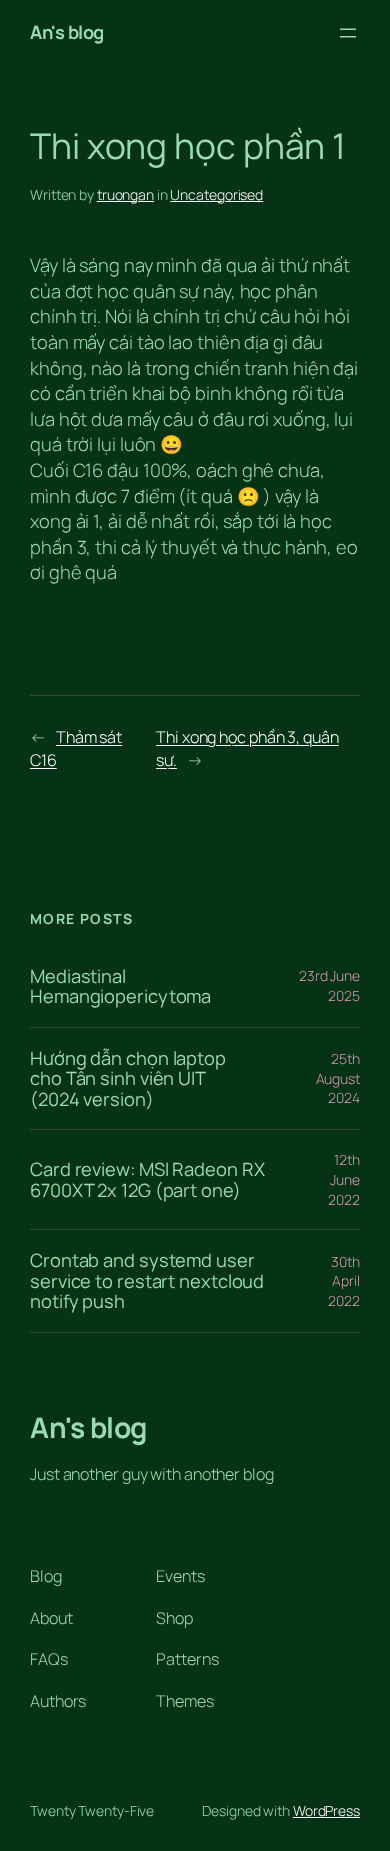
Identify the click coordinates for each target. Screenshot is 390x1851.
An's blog (67, 32)
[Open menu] (348, 33)
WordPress (326, 1810)
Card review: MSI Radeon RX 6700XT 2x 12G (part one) (147, 1179)
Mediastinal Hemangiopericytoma (120, 986)
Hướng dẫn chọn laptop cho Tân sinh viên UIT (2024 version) (128, 1079)
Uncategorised (216, 194)
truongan (125, 194)
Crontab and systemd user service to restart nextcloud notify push (147, 1281)
